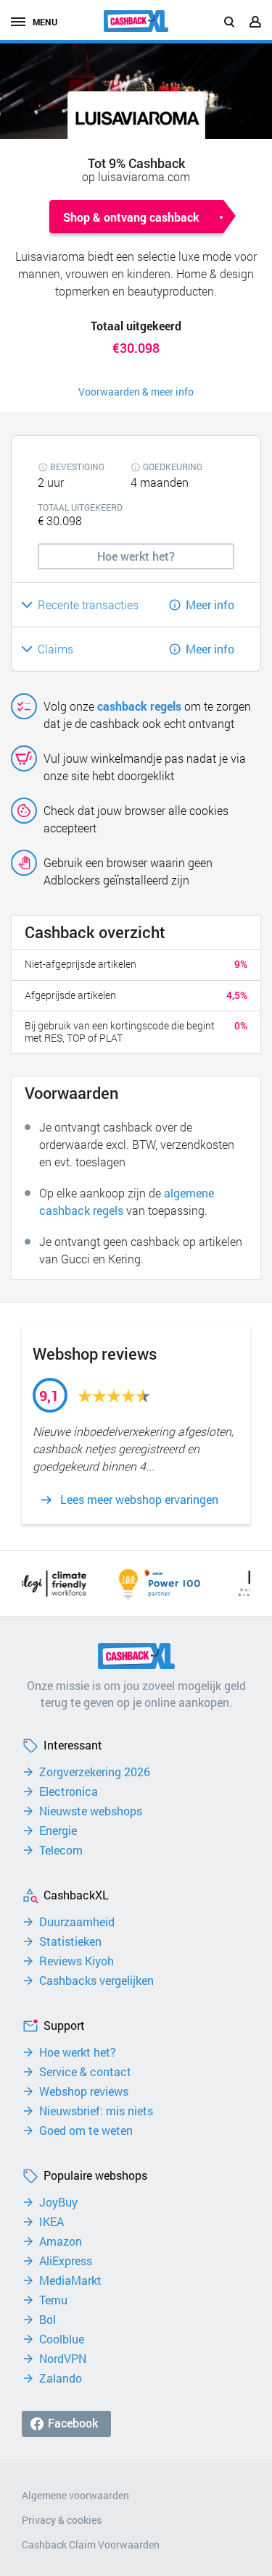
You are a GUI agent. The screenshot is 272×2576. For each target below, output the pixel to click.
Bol (48, 2320)
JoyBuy (58, 2202)
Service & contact (85, 2072)
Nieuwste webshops (91, 1811)
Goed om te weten (86, 2130)
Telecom (61, 1850)
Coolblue (62, 2339)
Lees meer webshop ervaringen (139, 1500)
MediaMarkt (70, 2280)
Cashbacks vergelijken (96, 1981)
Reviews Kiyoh (77, 1961)
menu (45, 22)
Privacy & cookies (62, 2520)
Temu (53, 2300)
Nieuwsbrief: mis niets (96, 2111)
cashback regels (139, 706)
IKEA (51, 2222)
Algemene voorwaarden (75, 2495)
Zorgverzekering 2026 (95, 1772)
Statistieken (70, 1941)
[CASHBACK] (136, 21)
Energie (58, 1831)
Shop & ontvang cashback (131, 217)
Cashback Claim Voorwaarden (91, 2544)
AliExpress (66, 2261)
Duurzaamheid (77, 1922)
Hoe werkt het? (78, 2052)
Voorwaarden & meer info (136, 392)
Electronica (69, 1791)
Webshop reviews (84, 2091)
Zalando (61, 2378)
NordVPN (63, 2359)
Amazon (61, 2241)
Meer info (210, 605)
